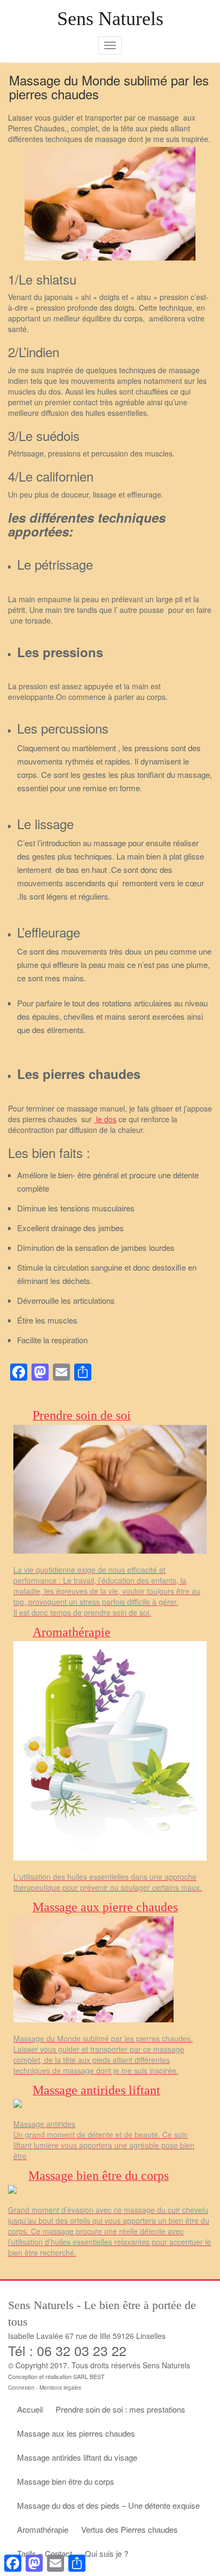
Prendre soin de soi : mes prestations (120, 2409)
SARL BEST (89, 2376)
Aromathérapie (43, 2529)
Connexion (21, 2388)
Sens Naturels (110, 19)
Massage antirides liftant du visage (77, 2457)
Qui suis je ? (107, 2553)
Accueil (30, 2409)
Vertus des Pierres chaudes (129, 2529)
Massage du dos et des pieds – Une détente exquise (108, 2505)
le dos (105, 1119)
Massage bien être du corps (66, 2481)
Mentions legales (60, 2388)
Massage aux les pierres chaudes (76, 2433)
